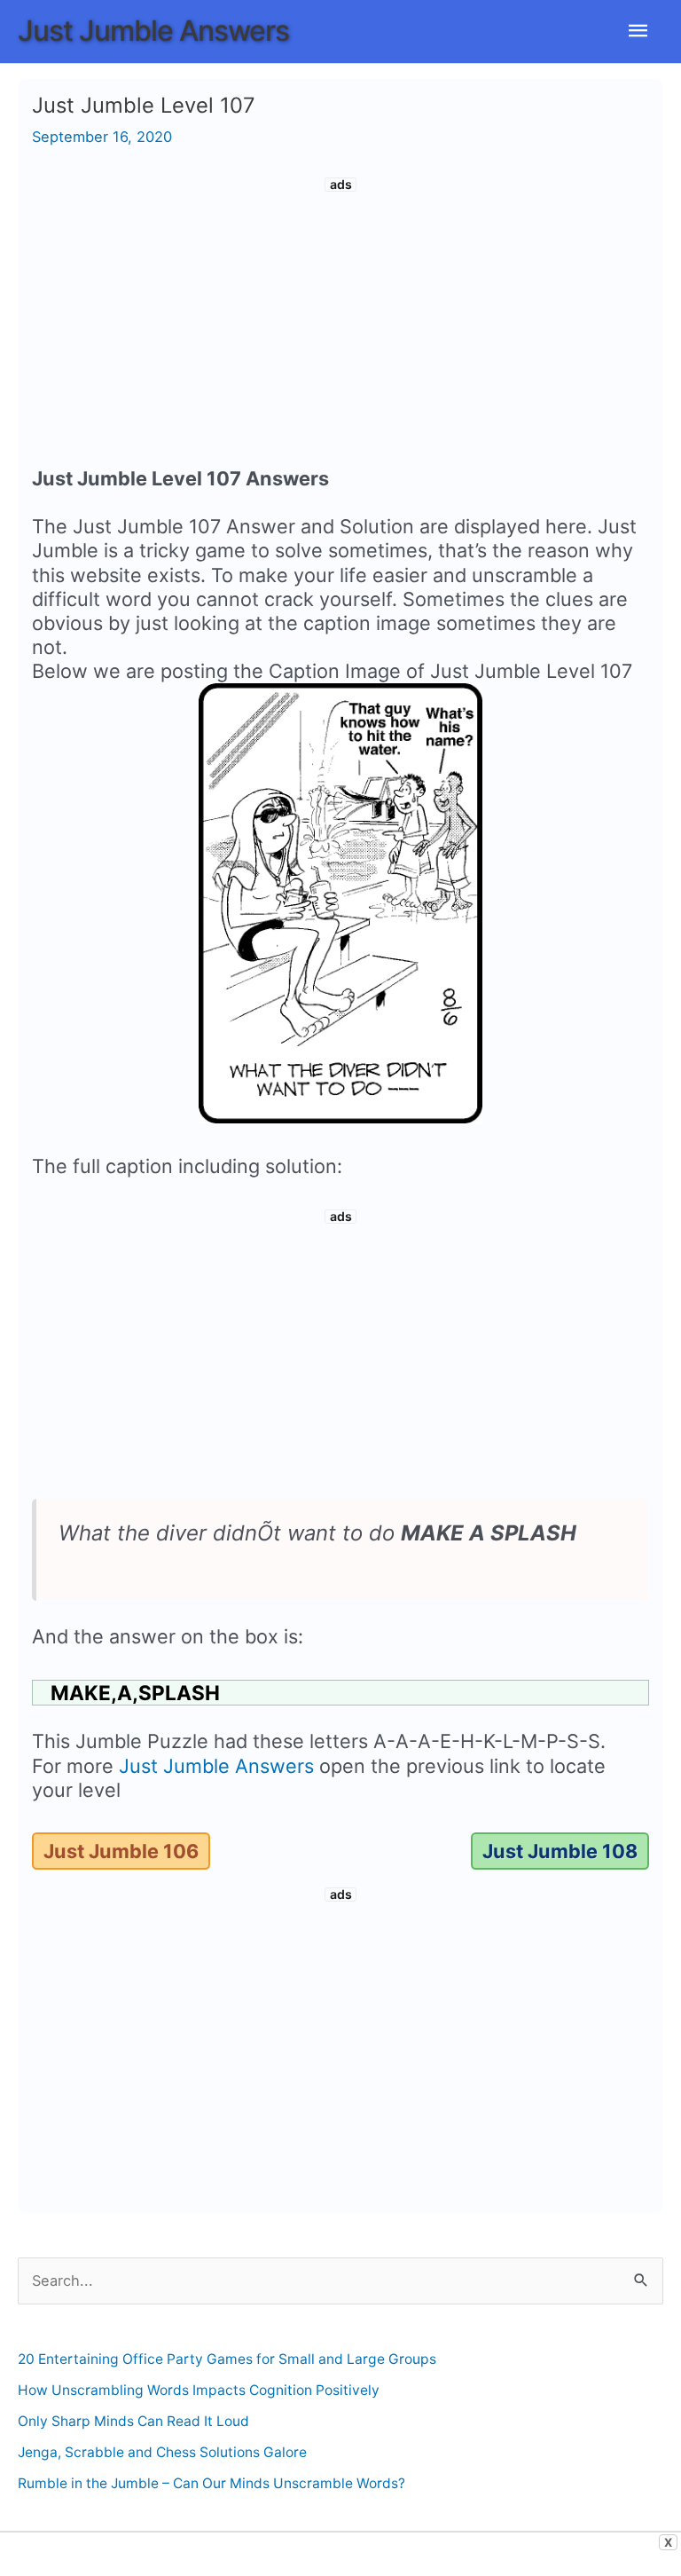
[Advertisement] (340, 325)
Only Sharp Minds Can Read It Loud (133, 2421)
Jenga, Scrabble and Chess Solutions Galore (162, 2452)
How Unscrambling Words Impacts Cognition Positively (199, 2390)
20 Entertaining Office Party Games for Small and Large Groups (227, 2359)
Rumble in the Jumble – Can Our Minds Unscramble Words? (211, 2483)
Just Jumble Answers (153, 31)
